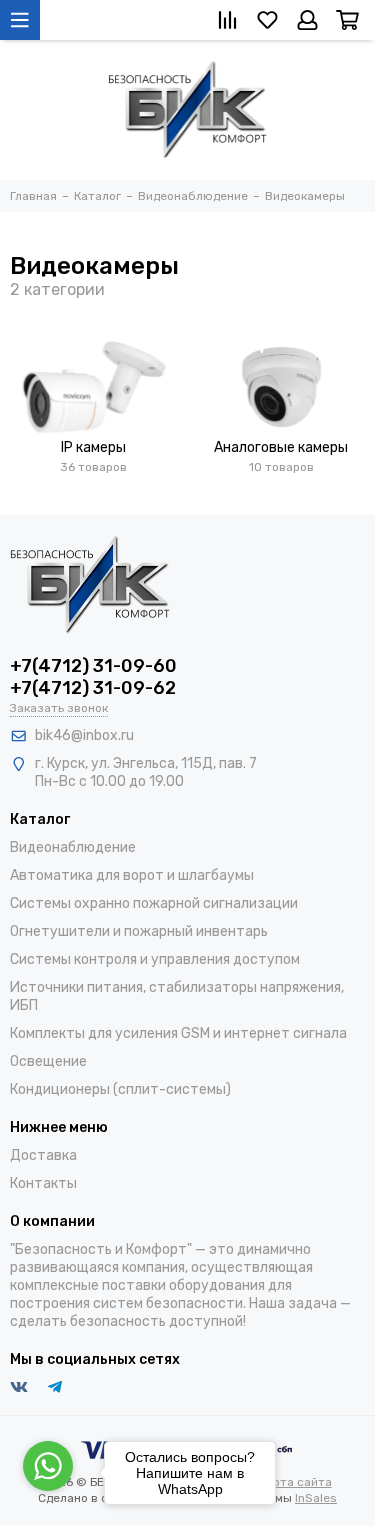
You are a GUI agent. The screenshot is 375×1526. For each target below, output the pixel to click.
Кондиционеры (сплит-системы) (120, 1089)
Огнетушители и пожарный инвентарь (139, 931)
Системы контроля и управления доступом (155, 959)
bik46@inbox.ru (84, 735)
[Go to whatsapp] (48, 1466)
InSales (316, 1498)
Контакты (43, 1183)
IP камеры (93, 447)
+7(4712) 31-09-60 (93, 666)
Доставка (43, 1155)
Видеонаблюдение (73, 847)
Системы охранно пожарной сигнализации (154, 903)
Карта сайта (295, 1482)
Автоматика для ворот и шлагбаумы (132, 875)
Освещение (48, 1061)
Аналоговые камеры (281, 447)
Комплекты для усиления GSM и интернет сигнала (178, 1033)
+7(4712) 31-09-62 (93, 688)
